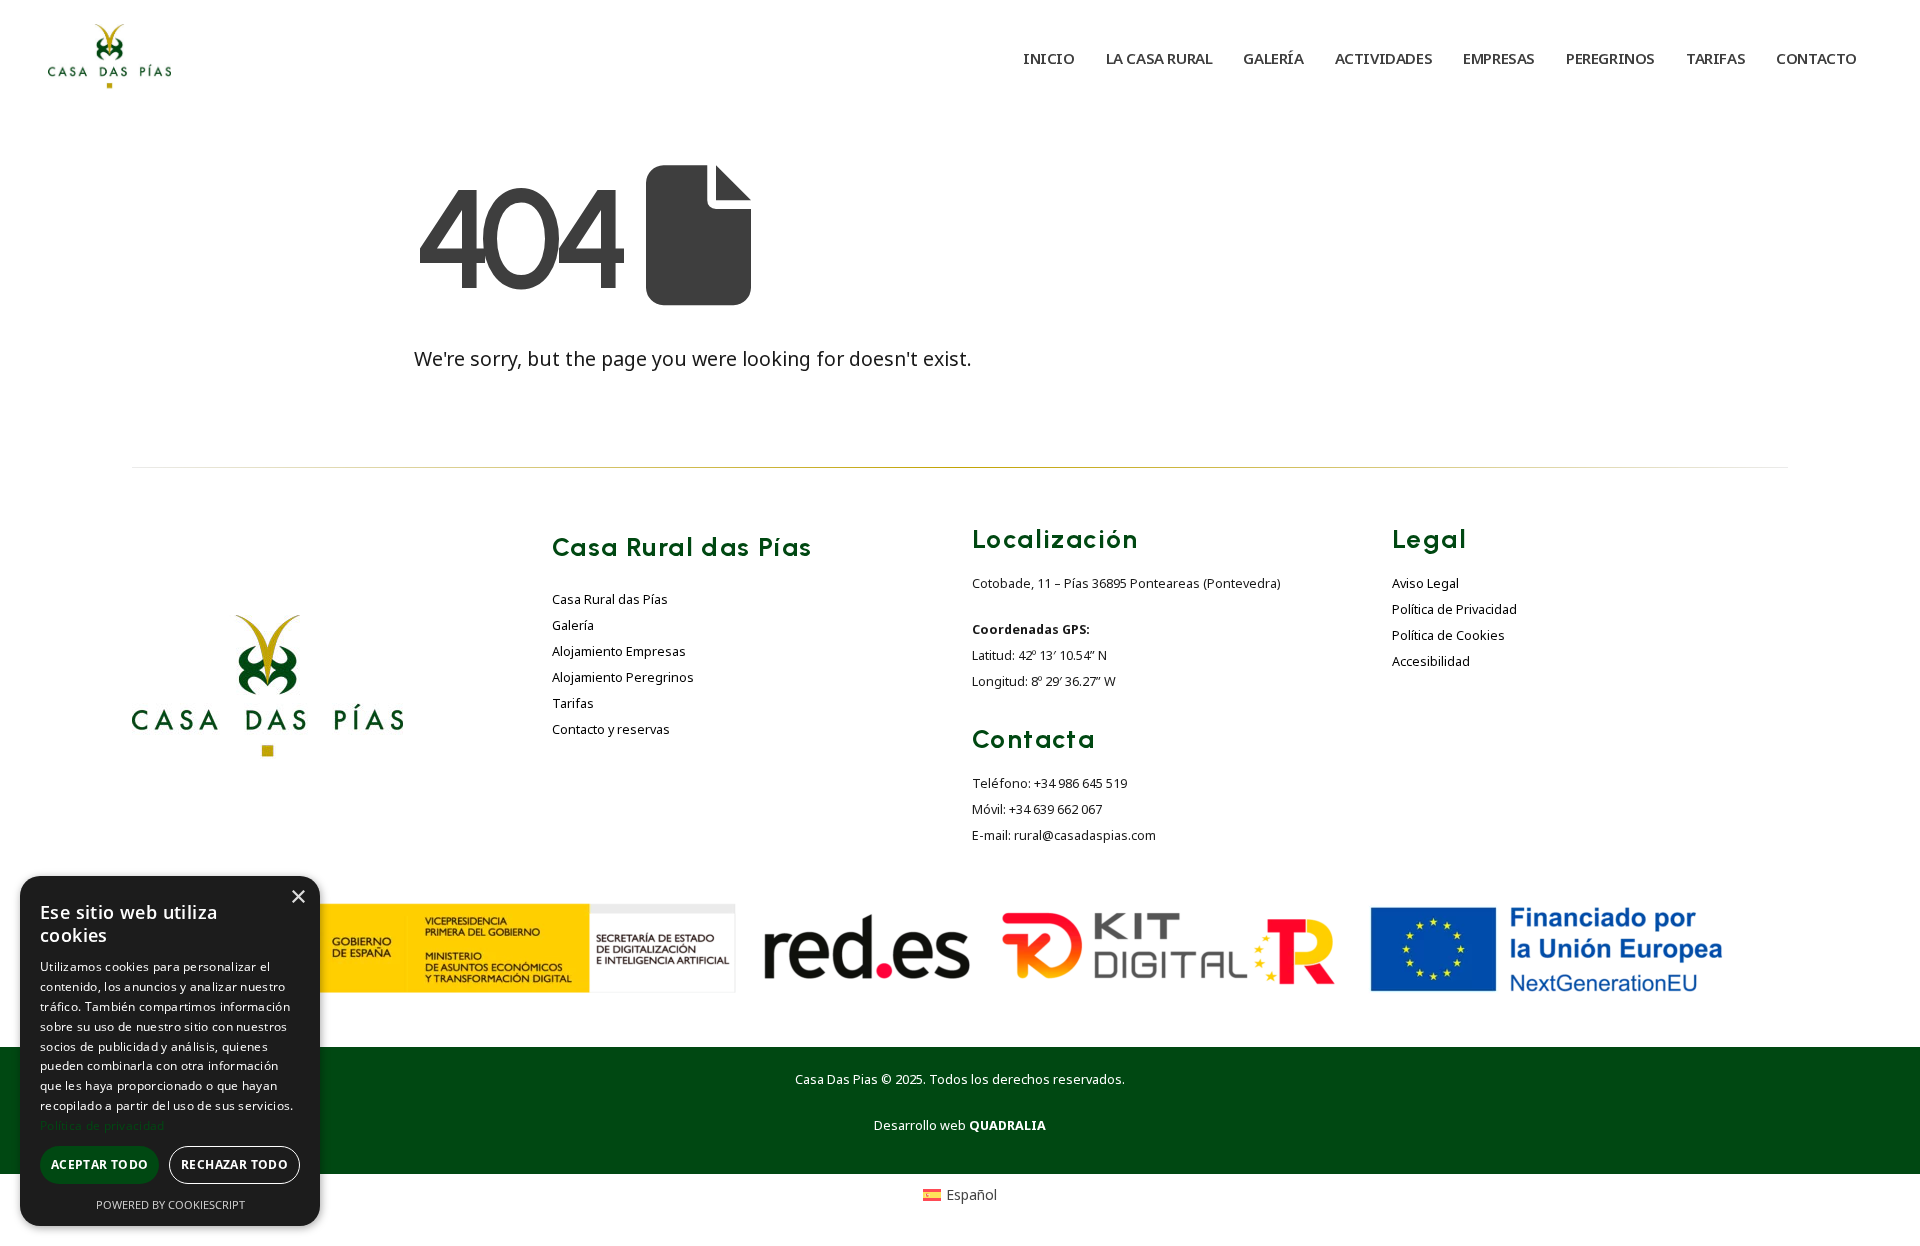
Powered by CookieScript (170, 1204)
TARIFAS (1715, 58)
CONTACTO (1816, 58)
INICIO (1049, 58)
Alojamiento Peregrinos (623, 677)
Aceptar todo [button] (100, 1164)
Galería (573, 625)
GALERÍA (1273, 58)
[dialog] (170, 1051)
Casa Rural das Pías (610, 599)
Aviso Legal (1425, 583)
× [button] (297, 897)
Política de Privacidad (1454, 609)
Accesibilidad (1431, 661)
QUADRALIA (1007, 1125)
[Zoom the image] (267, 626)
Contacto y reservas (611, 729)
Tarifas (573, 703)
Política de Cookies (1448, 635)
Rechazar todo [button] (234, 1164)
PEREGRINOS (1610, 58)
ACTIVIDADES (1384, 58)
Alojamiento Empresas (619, 651)
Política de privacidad (102, 1125)
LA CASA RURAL (1159, 58)
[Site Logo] (109, 58)
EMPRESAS (1499, 58)
